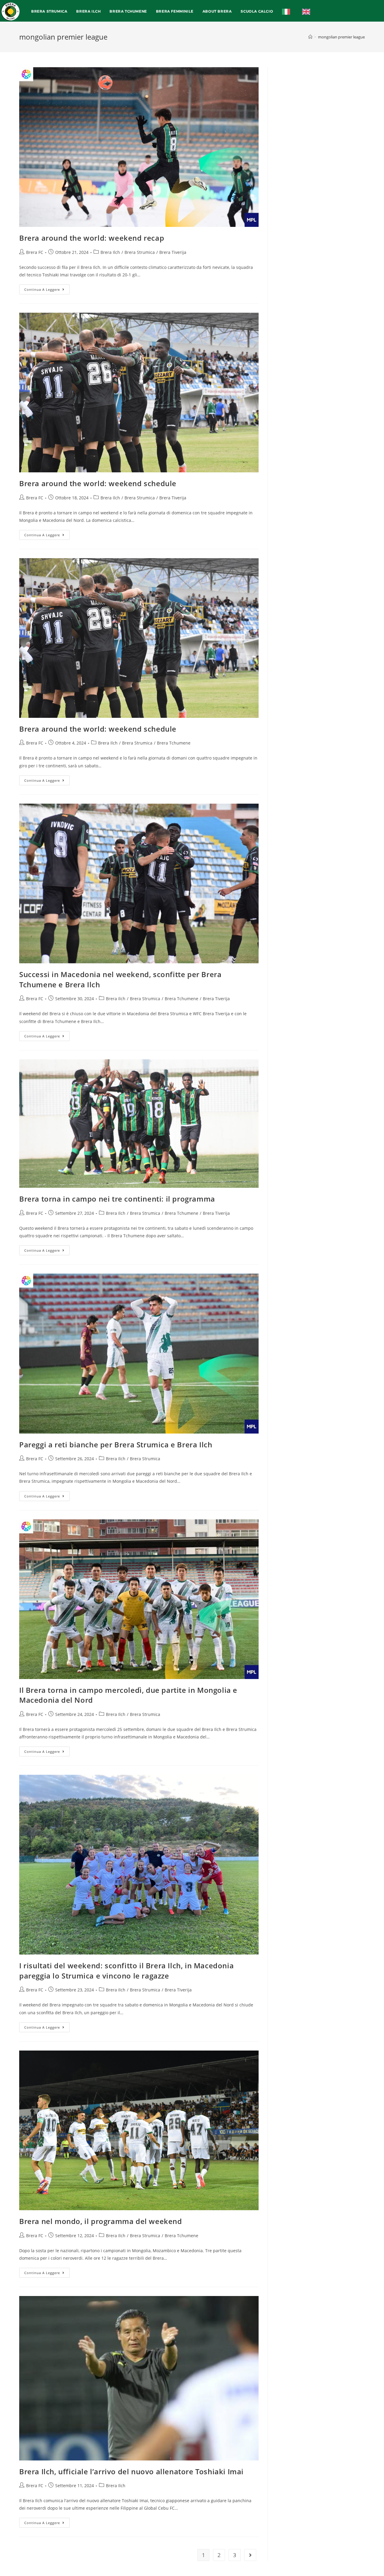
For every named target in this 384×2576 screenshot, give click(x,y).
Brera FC (35, 252)
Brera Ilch (110, 252)
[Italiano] (288, 11)
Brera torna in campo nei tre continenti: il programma (117, 1199)
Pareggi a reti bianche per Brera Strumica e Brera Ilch (116, 1444)
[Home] (310, 37)
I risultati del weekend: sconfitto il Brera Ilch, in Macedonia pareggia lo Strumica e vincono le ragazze (126, 1971)
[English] (308, 11)
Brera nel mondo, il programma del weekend (101, 2221)
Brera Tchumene (174, 743)
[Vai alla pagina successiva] (250, 2555)
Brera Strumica (140, 252)
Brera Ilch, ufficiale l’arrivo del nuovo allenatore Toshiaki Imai (131, 2471)
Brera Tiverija (173, 252)
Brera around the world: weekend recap (92, 238)
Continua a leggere (47, 288)
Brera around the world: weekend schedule (98, 483)
